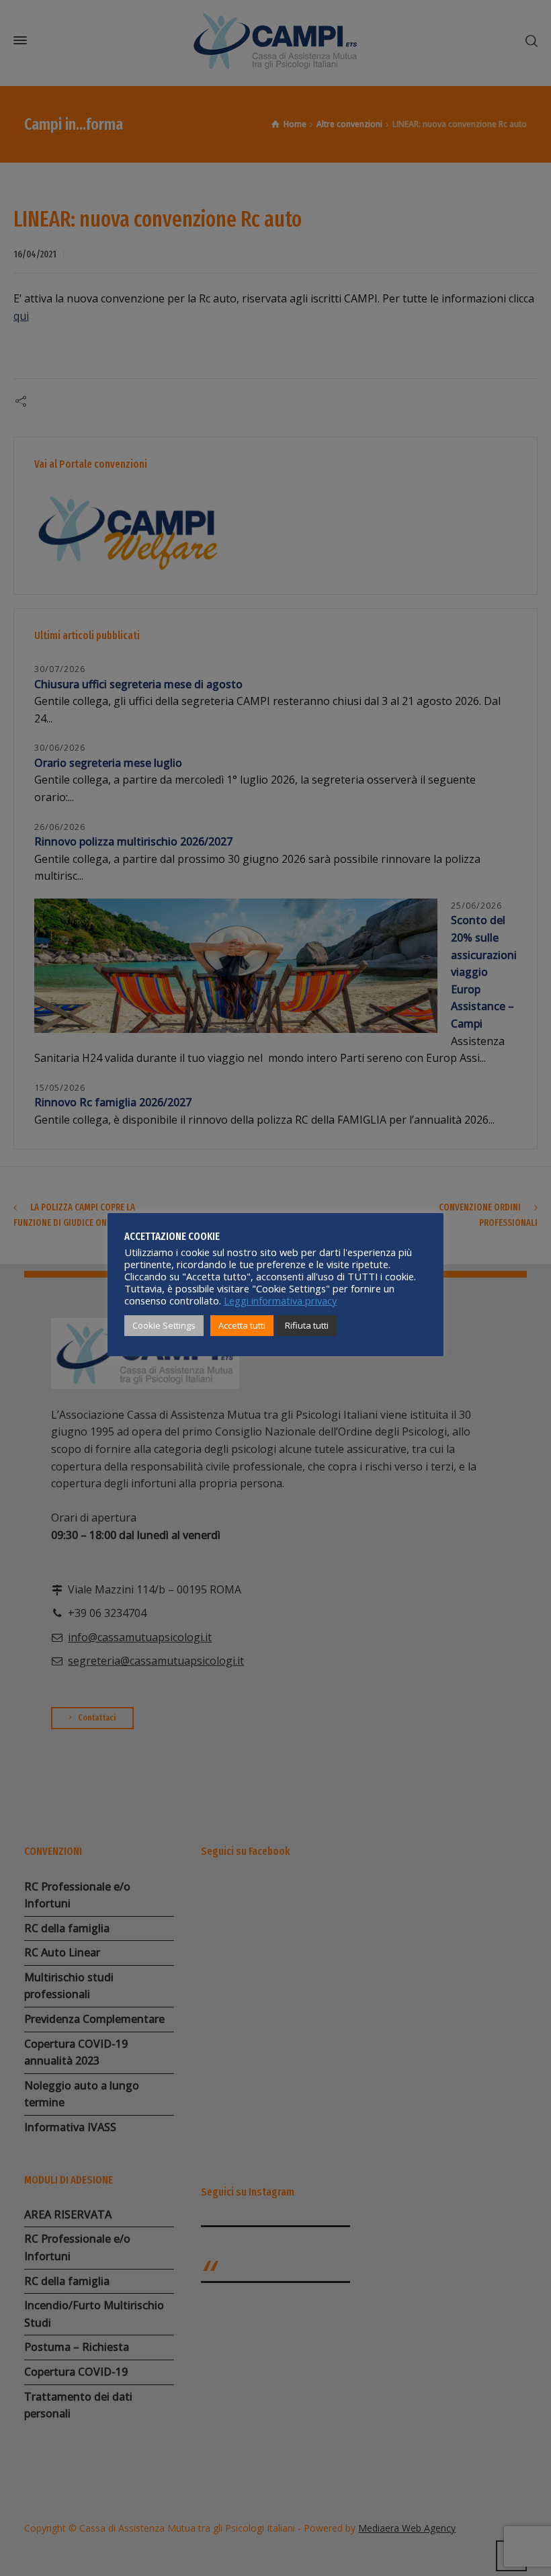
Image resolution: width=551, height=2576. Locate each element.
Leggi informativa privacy (280, 1300)
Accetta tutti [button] (242, 1325)
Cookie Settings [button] (164, 1325)
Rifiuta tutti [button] (307, 1325)
